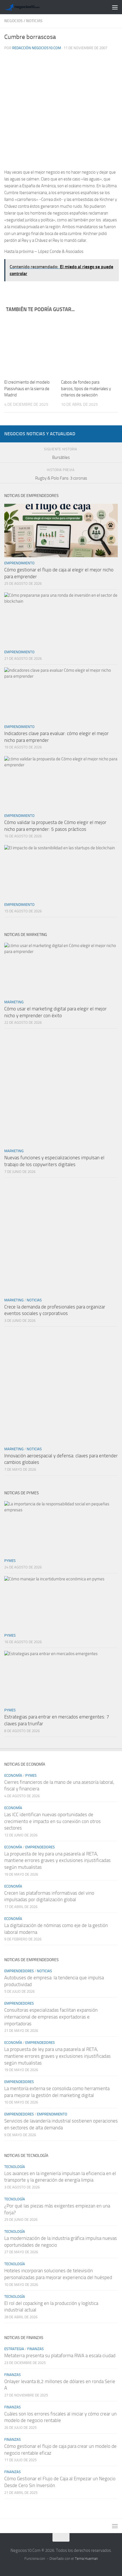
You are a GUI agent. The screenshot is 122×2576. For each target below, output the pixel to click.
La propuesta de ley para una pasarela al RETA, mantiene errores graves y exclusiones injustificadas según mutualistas (57, 1860)
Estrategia (14, 2349)
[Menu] (115, 7)
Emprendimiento (19, 563)
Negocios (13, 21)
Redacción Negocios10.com (37, 48)
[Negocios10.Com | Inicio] (29, 7)
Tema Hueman (86, 2559)
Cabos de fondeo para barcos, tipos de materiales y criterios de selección (86, 389)
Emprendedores (40, 1847)
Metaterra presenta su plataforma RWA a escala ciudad (60, 2356)
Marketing (14, 1002)
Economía (13, 1775)
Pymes (10, 1561)
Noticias (34, 21)
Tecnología (15, 2167)
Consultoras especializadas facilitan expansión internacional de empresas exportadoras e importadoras (51, 2017)
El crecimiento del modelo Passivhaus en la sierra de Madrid (27, 389)
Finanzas (35, 2349)
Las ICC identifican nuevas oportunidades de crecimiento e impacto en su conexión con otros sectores (52, 1821)
